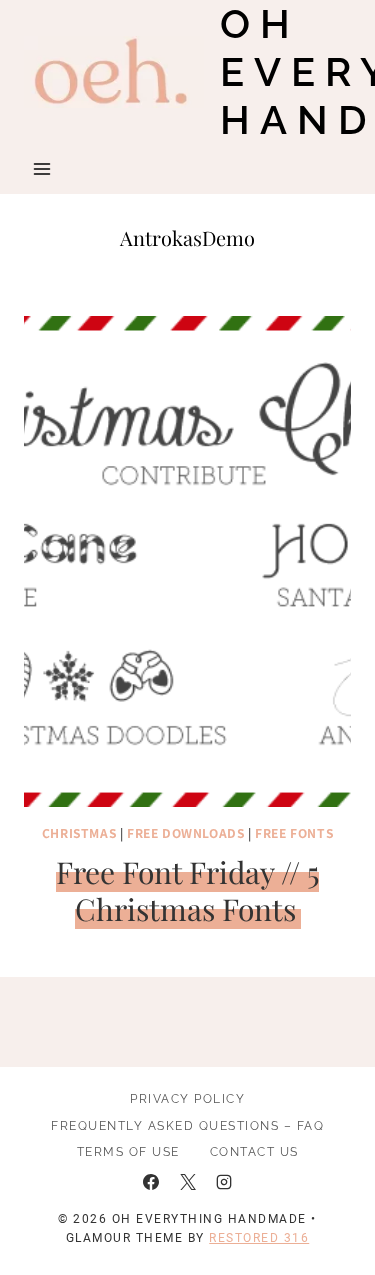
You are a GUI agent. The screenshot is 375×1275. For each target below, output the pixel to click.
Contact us (254, 1152)
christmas (79, 832)
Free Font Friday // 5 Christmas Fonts (187, 891)
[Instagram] (224, 1182)
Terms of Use (128, 1152)
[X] (188, 1182)
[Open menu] (42, 168)
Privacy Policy (187, 1099)
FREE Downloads (185, 832)
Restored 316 (259, 1238)
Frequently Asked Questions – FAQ (187, 1126)
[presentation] (187, 561)
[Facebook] (151, 1182)
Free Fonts (294, 832)
